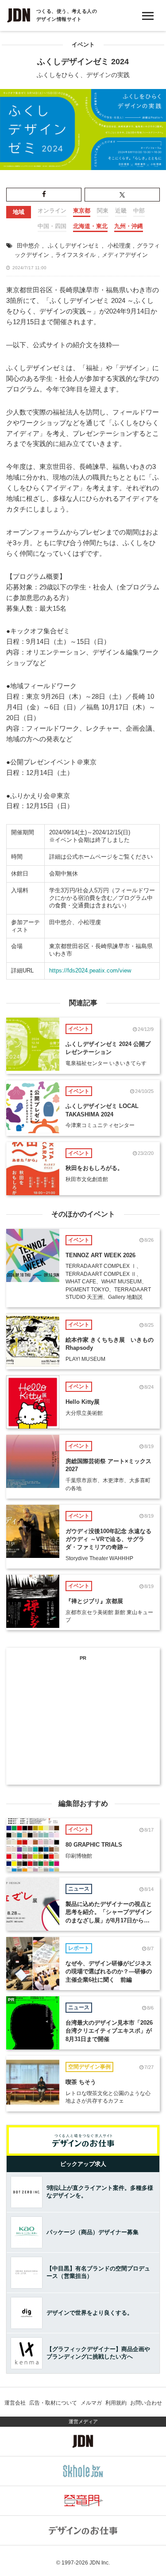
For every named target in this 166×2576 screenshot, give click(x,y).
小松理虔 (119, 246)
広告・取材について (53, 2403)
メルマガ (91, 2403)
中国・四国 (52, 226)
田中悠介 (28, 246)
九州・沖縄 (129, 226)
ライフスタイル (75, 255)
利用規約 (116, 2403)
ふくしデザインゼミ (74, 246)
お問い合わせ (146, 2403)
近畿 (121, 211)
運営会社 (15, 2403)
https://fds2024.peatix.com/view (90, 970)
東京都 (82, 211)
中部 (139, 211)
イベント (83, 45)
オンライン (52, 211)
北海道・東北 (90, 226)
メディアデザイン (125, 255)
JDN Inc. (100, 2563)
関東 (103, 211)
